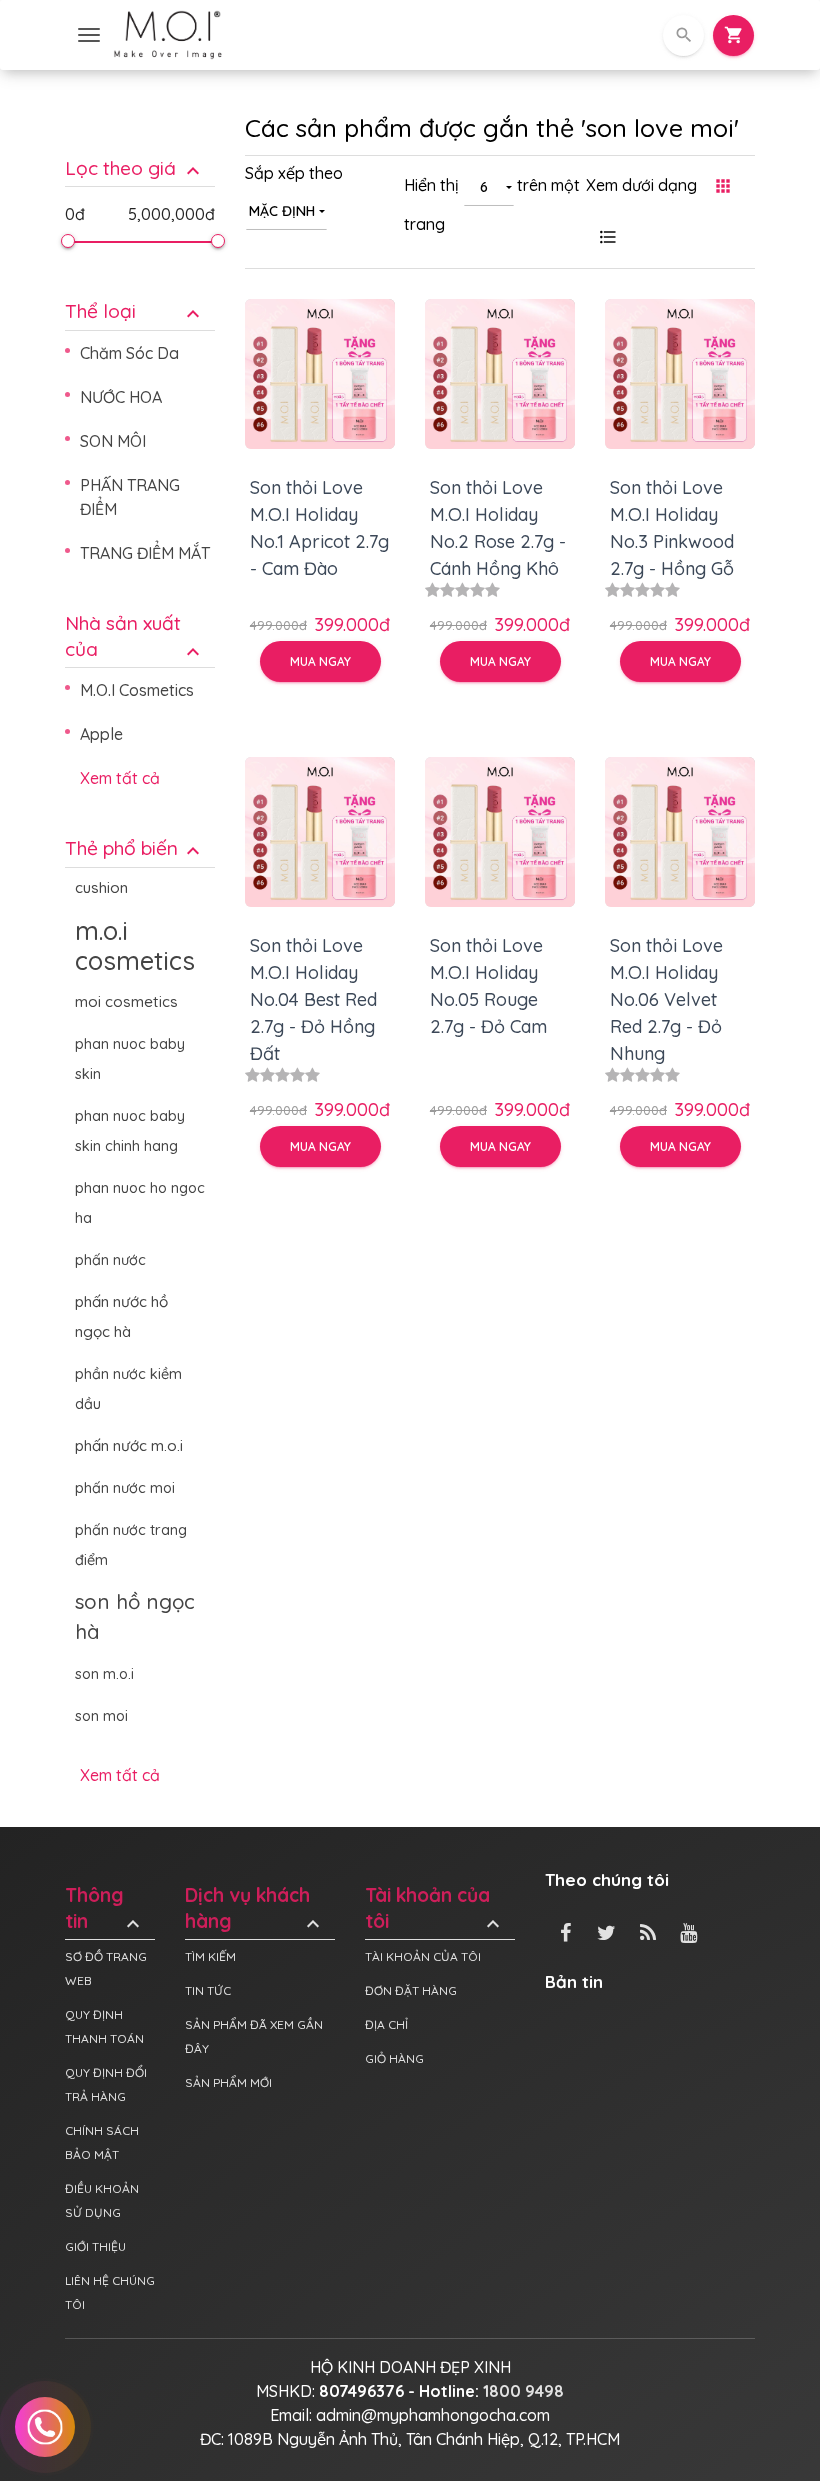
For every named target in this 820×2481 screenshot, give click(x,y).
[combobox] (286, 210)
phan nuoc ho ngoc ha (140, 1203)
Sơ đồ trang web (106, 1968)
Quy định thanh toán (104, 2026)
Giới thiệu (95, 2246)
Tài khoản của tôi (435, 1909)
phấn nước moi (125, 1488)
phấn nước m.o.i (129, 1445)
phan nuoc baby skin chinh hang (130, 1131)
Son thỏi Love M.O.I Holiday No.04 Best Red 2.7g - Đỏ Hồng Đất (313, 999)
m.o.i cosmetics (135, 945)
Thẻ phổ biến (135, 848)
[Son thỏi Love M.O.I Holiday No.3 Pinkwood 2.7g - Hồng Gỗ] (680, 374)
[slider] (68, 241)
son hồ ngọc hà (135, 1616)
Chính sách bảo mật (102, 2142)
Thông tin (105, 1909)
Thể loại (135, 311)
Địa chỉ (386, 2024)
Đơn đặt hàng (411, 1990)
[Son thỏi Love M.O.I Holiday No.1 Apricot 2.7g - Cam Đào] (320, 374)
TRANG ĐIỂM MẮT (145, 553)
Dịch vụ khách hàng (255, 1909)
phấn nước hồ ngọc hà (121, 1316)
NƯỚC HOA (121, 397)
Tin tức (208, 1990)
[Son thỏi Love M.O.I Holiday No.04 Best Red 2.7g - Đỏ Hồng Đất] (320, 832)
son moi (101, 1716)
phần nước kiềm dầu (128, 1389)
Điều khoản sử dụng (102, 2200)
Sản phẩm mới (228, 2082)
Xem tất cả (120, 778)
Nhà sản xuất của (135, 637)
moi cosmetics (126, 1001)
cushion (101, 887)
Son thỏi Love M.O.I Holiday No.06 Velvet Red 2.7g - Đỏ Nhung (666, 999)
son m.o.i (104, 1674)
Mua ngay (320, 661)
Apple (101, 734)
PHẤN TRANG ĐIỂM (130, 497)
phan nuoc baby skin (130, 1059)
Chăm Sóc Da (129, 353)
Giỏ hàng (394, 2058)
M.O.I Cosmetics (137, 690)
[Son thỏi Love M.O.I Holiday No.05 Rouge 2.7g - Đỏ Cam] (500, 832)
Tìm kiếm (210, 1956)
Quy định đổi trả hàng (106, 2084)
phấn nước (110, 1260)
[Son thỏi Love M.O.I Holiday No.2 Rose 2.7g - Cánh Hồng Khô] (500, 374)
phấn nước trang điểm (131, 1545)
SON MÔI (113, 441)
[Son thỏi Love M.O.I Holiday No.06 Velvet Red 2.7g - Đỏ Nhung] (680, 832)
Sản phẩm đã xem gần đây (254, 2036)
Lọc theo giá (135, 168)
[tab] (140, 153)
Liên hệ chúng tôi (110, 2292)
